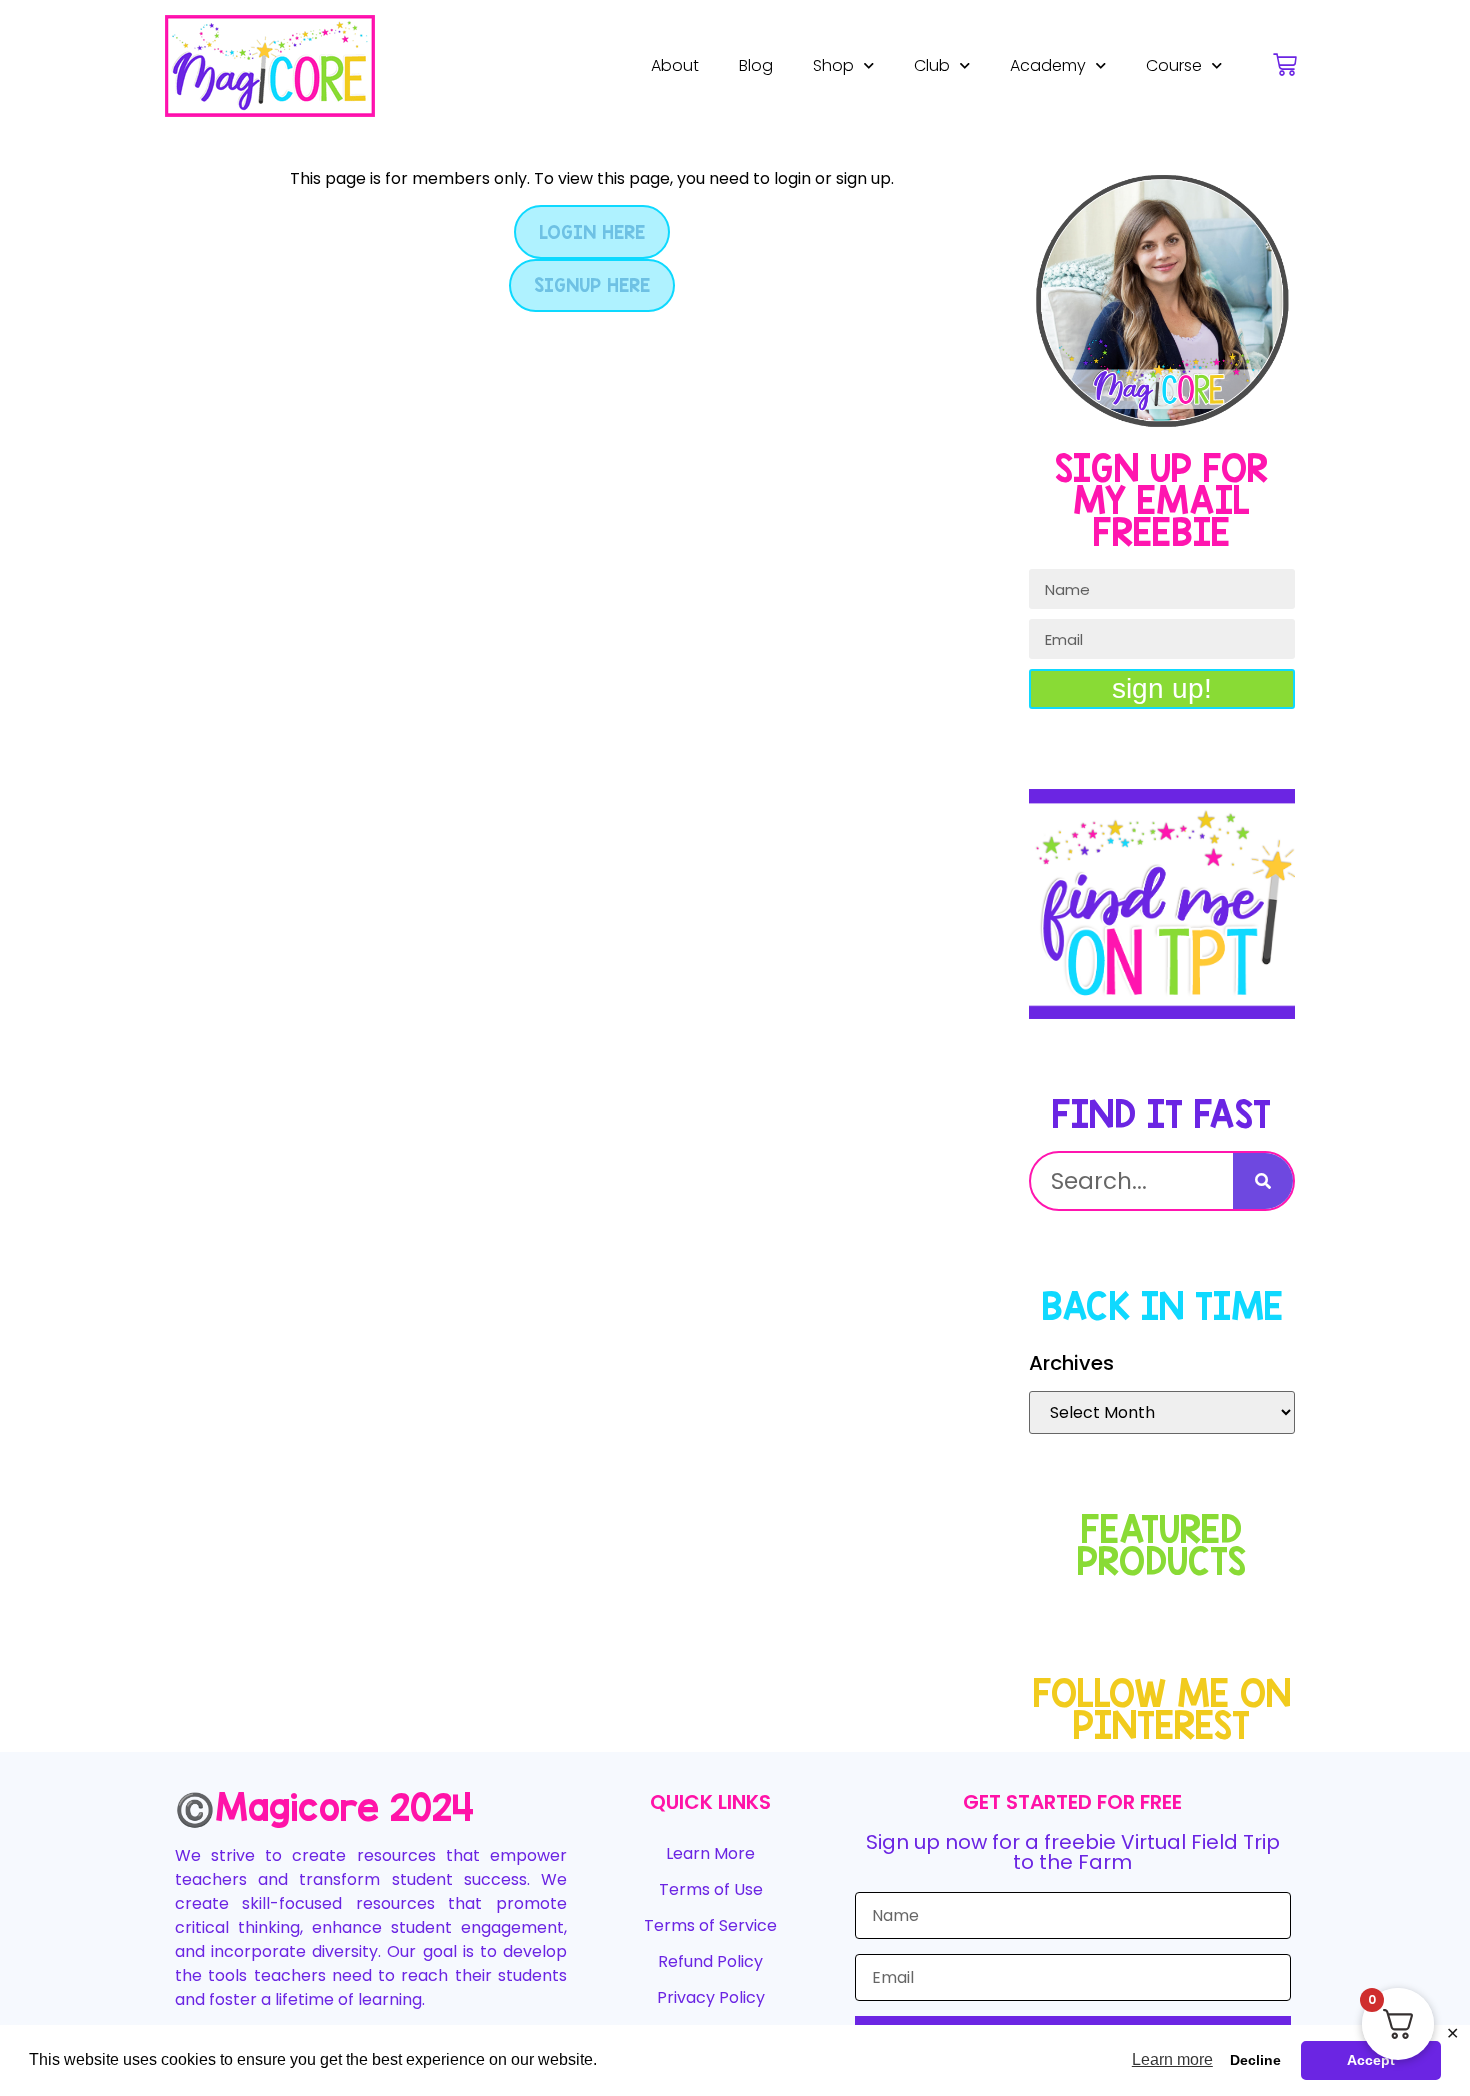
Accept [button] (1371, 2060)
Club (932, 65)
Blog (756, 65)
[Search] (1263, 1181)
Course (1174, 65)
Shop (833, 65)
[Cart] (1285, 65)
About (675, 65)
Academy (1048, 65)
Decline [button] (1255, 2060)
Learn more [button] (1172, 2059)
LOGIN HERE (592, 232)
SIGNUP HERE (592, 285)
